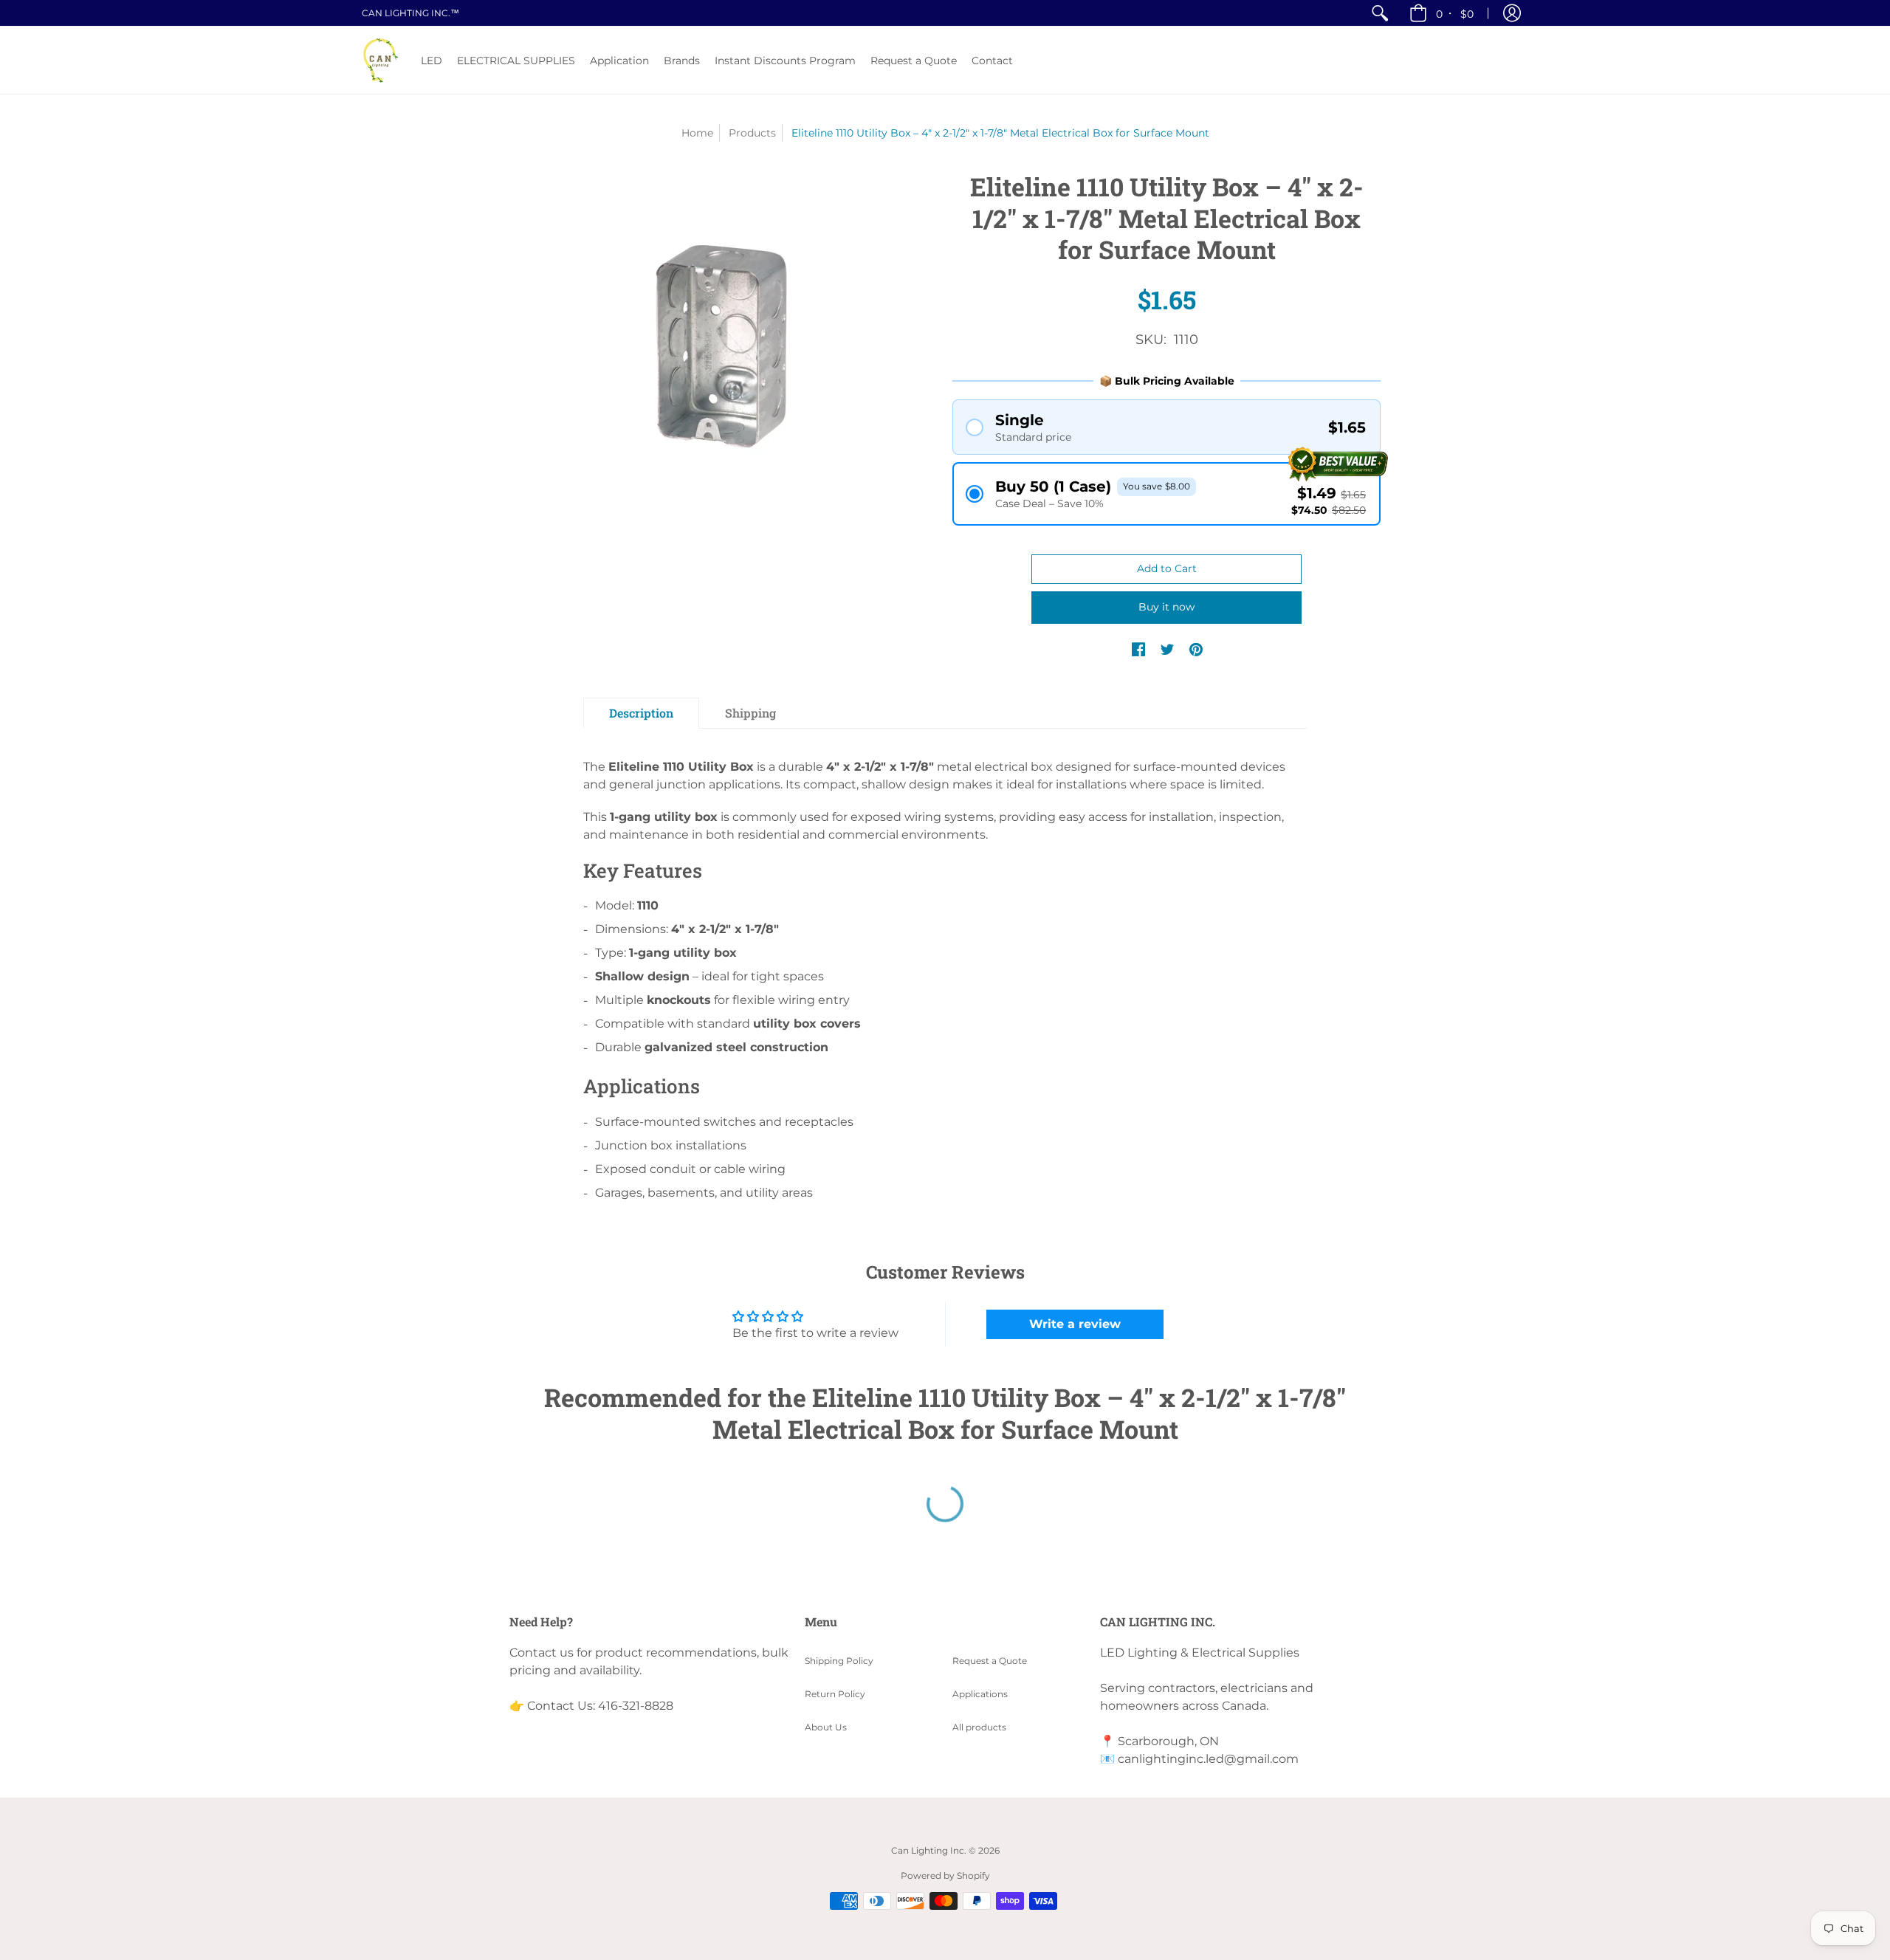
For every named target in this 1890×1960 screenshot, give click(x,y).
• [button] (1455, 13)
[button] (1512, 13)
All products (979, 1727)
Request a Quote (990, 1661)
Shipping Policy (839, 1661)
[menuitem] (1380, 13)
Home (697, 133)
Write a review (1075, 1324)
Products (752, 133)
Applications (980, 1694)
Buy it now (1166, 607)
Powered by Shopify (945, 1875)
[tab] (641, 713)
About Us (826, 1727)
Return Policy (835, 1694)
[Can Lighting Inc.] (380, 60)
